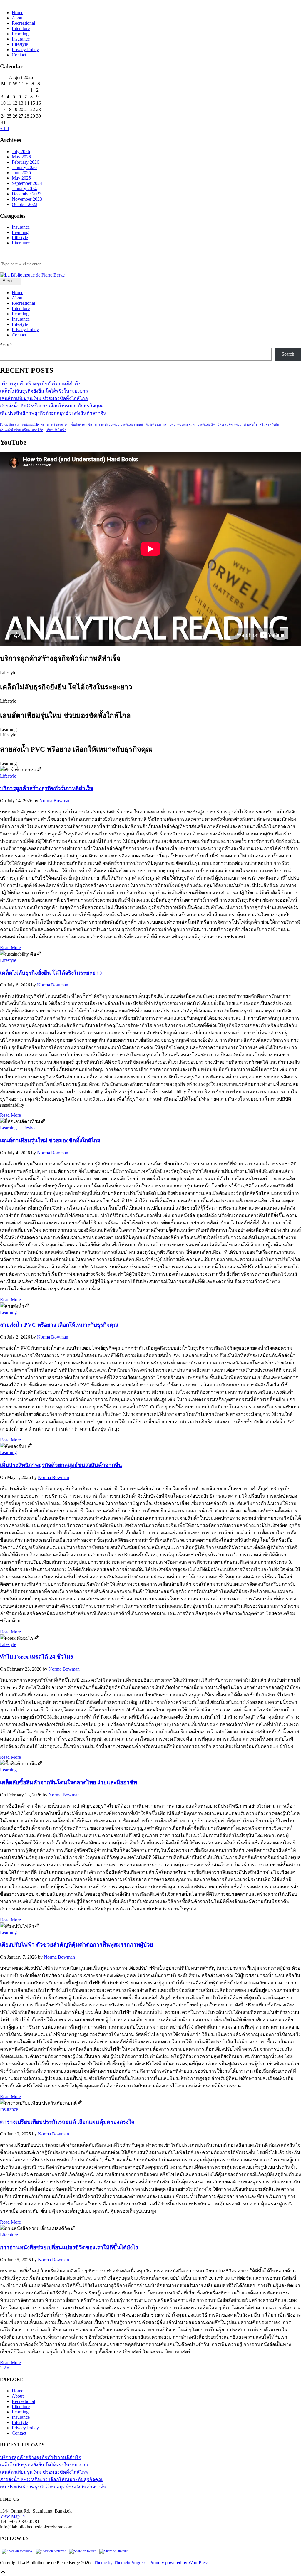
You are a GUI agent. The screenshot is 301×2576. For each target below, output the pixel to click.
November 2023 (27, 199)
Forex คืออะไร (10, 424)
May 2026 (21, 157)
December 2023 (27, 194)
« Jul (4, 129)
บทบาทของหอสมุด (182, 424)
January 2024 (24, 189)
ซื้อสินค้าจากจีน (82, 424)
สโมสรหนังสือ (269, 424)
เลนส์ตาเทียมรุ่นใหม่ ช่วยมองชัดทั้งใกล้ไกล (44, 398)
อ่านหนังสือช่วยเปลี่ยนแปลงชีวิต (22, 430)
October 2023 (25, 204)
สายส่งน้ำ (250, 424)
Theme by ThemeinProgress (120, 2563)
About (18, 18)
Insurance (21, 39)
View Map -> (12, 2516)
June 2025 (21, 173)
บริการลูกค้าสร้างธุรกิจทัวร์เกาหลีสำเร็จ (41, 384)
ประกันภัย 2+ (206, 424)
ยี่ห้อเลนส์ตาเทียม (229, 424)
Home (17, 12)
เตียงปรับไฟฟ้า (56, 430)
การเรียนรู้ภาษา (58, 424)
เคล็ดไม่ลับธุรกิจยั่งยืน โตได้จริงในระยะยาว (44, 391)
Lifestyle (20, 44)
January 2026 (24, 167)
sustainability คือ (33, 424)
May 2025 (21, 178)
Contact (19, 55)
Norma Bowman (55, 801)
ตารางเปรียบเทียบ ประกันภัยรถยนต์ (119, 424)
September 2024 (27, 183)
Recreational (23, 23)
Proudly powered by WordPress (179, 2563)
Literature (21, 28)
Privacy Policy (25, 50)
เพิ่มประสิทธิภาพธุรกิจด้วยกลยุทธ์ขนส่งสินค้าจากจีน (53, 413)
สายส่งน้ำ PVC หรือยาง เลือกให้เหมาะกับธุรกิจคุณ (51, 406)
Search (6, 345)
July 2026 (21, 151)
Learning (20, 34)
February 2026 (25, 162)
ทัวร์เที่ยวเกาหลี (156, 424)
